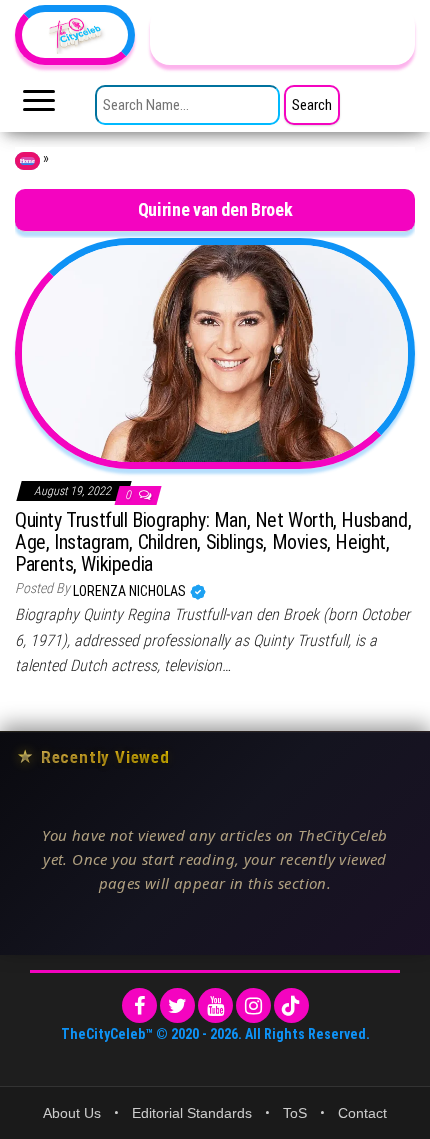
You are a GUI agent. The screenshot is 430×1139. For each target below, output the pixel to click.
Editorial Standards (192, 1113)
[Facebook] (139, 1005)
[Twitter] (177, 1005)
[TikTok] (291, 1005)
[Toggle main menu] (39, 106)
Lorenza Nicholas (131, 591)
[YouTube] (215, 1005)
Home (27, 161)
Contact (362, 1113)
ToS (295, 1113)
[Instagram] (253, 1005)
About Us (72, 1113)
